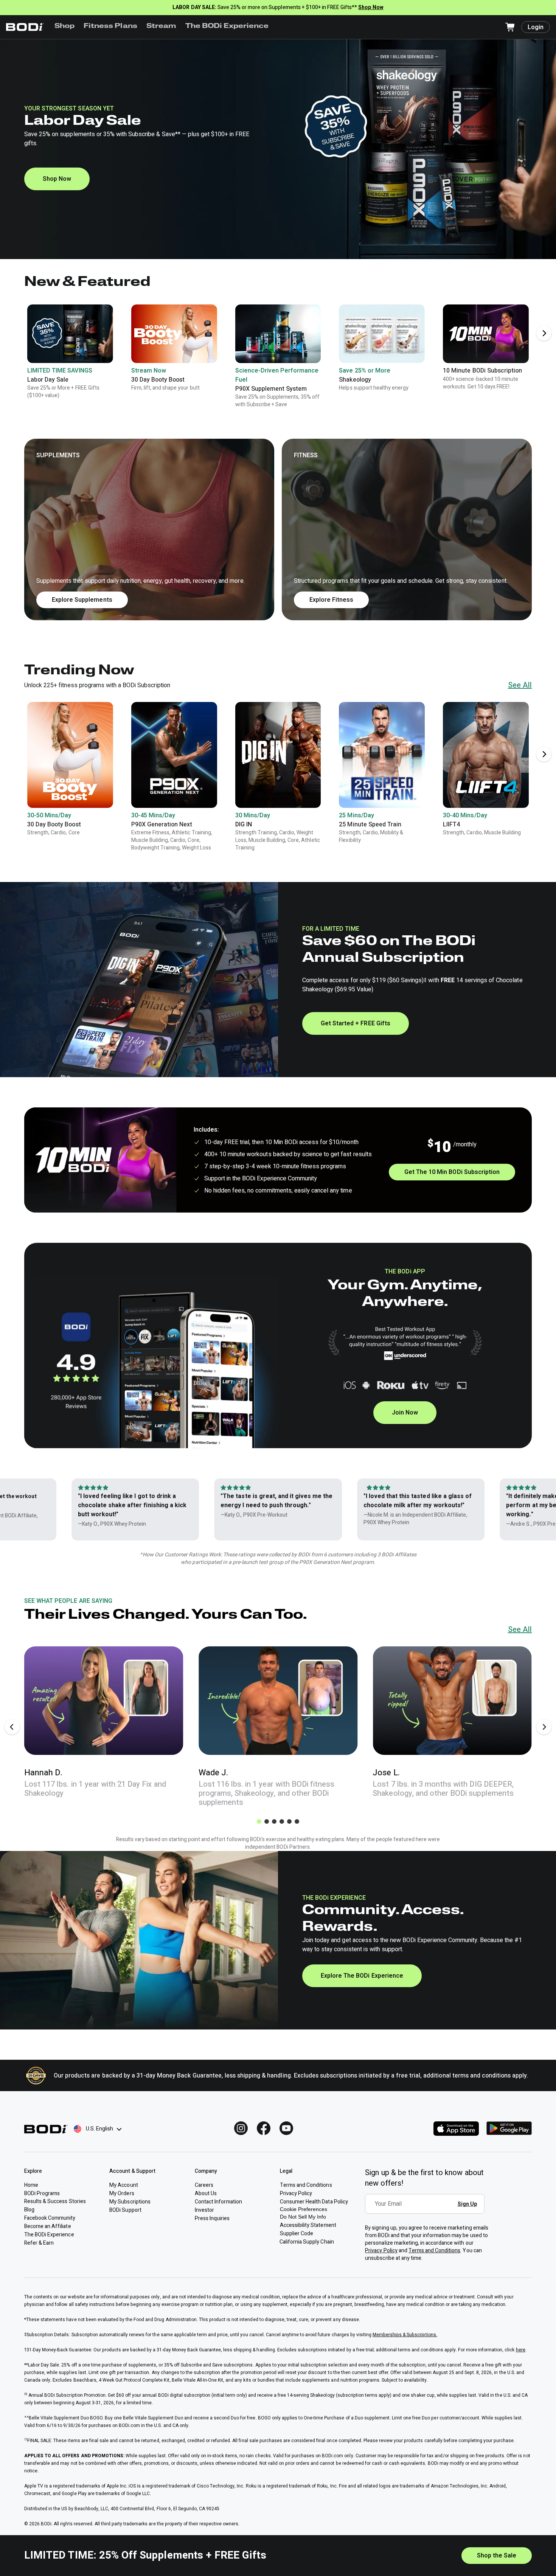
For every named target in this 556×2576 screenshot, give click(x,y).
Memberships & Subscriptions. (405, 2335)
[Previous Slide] (12, 1727)
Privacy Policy (381, 2251)
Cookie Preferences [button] (304, 2209)
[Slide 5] (289, 1821)
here (521, 2350)
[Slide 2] (267, 1821)
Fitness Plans (110, 26)
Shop (64, 26)
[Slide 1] (259, 1821)
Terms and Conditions (435, 2251)
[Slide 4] (282, 1821)
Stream (161, 26)
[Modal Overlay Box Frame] (427, 2209)
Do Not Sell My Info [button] (303, 2217)
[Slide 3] (274, 1821)
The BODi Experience (227, 26)
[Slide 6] (297, 1821)
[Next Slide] (544, 333)
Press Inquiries (212, 2218)
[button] (278, 529)
